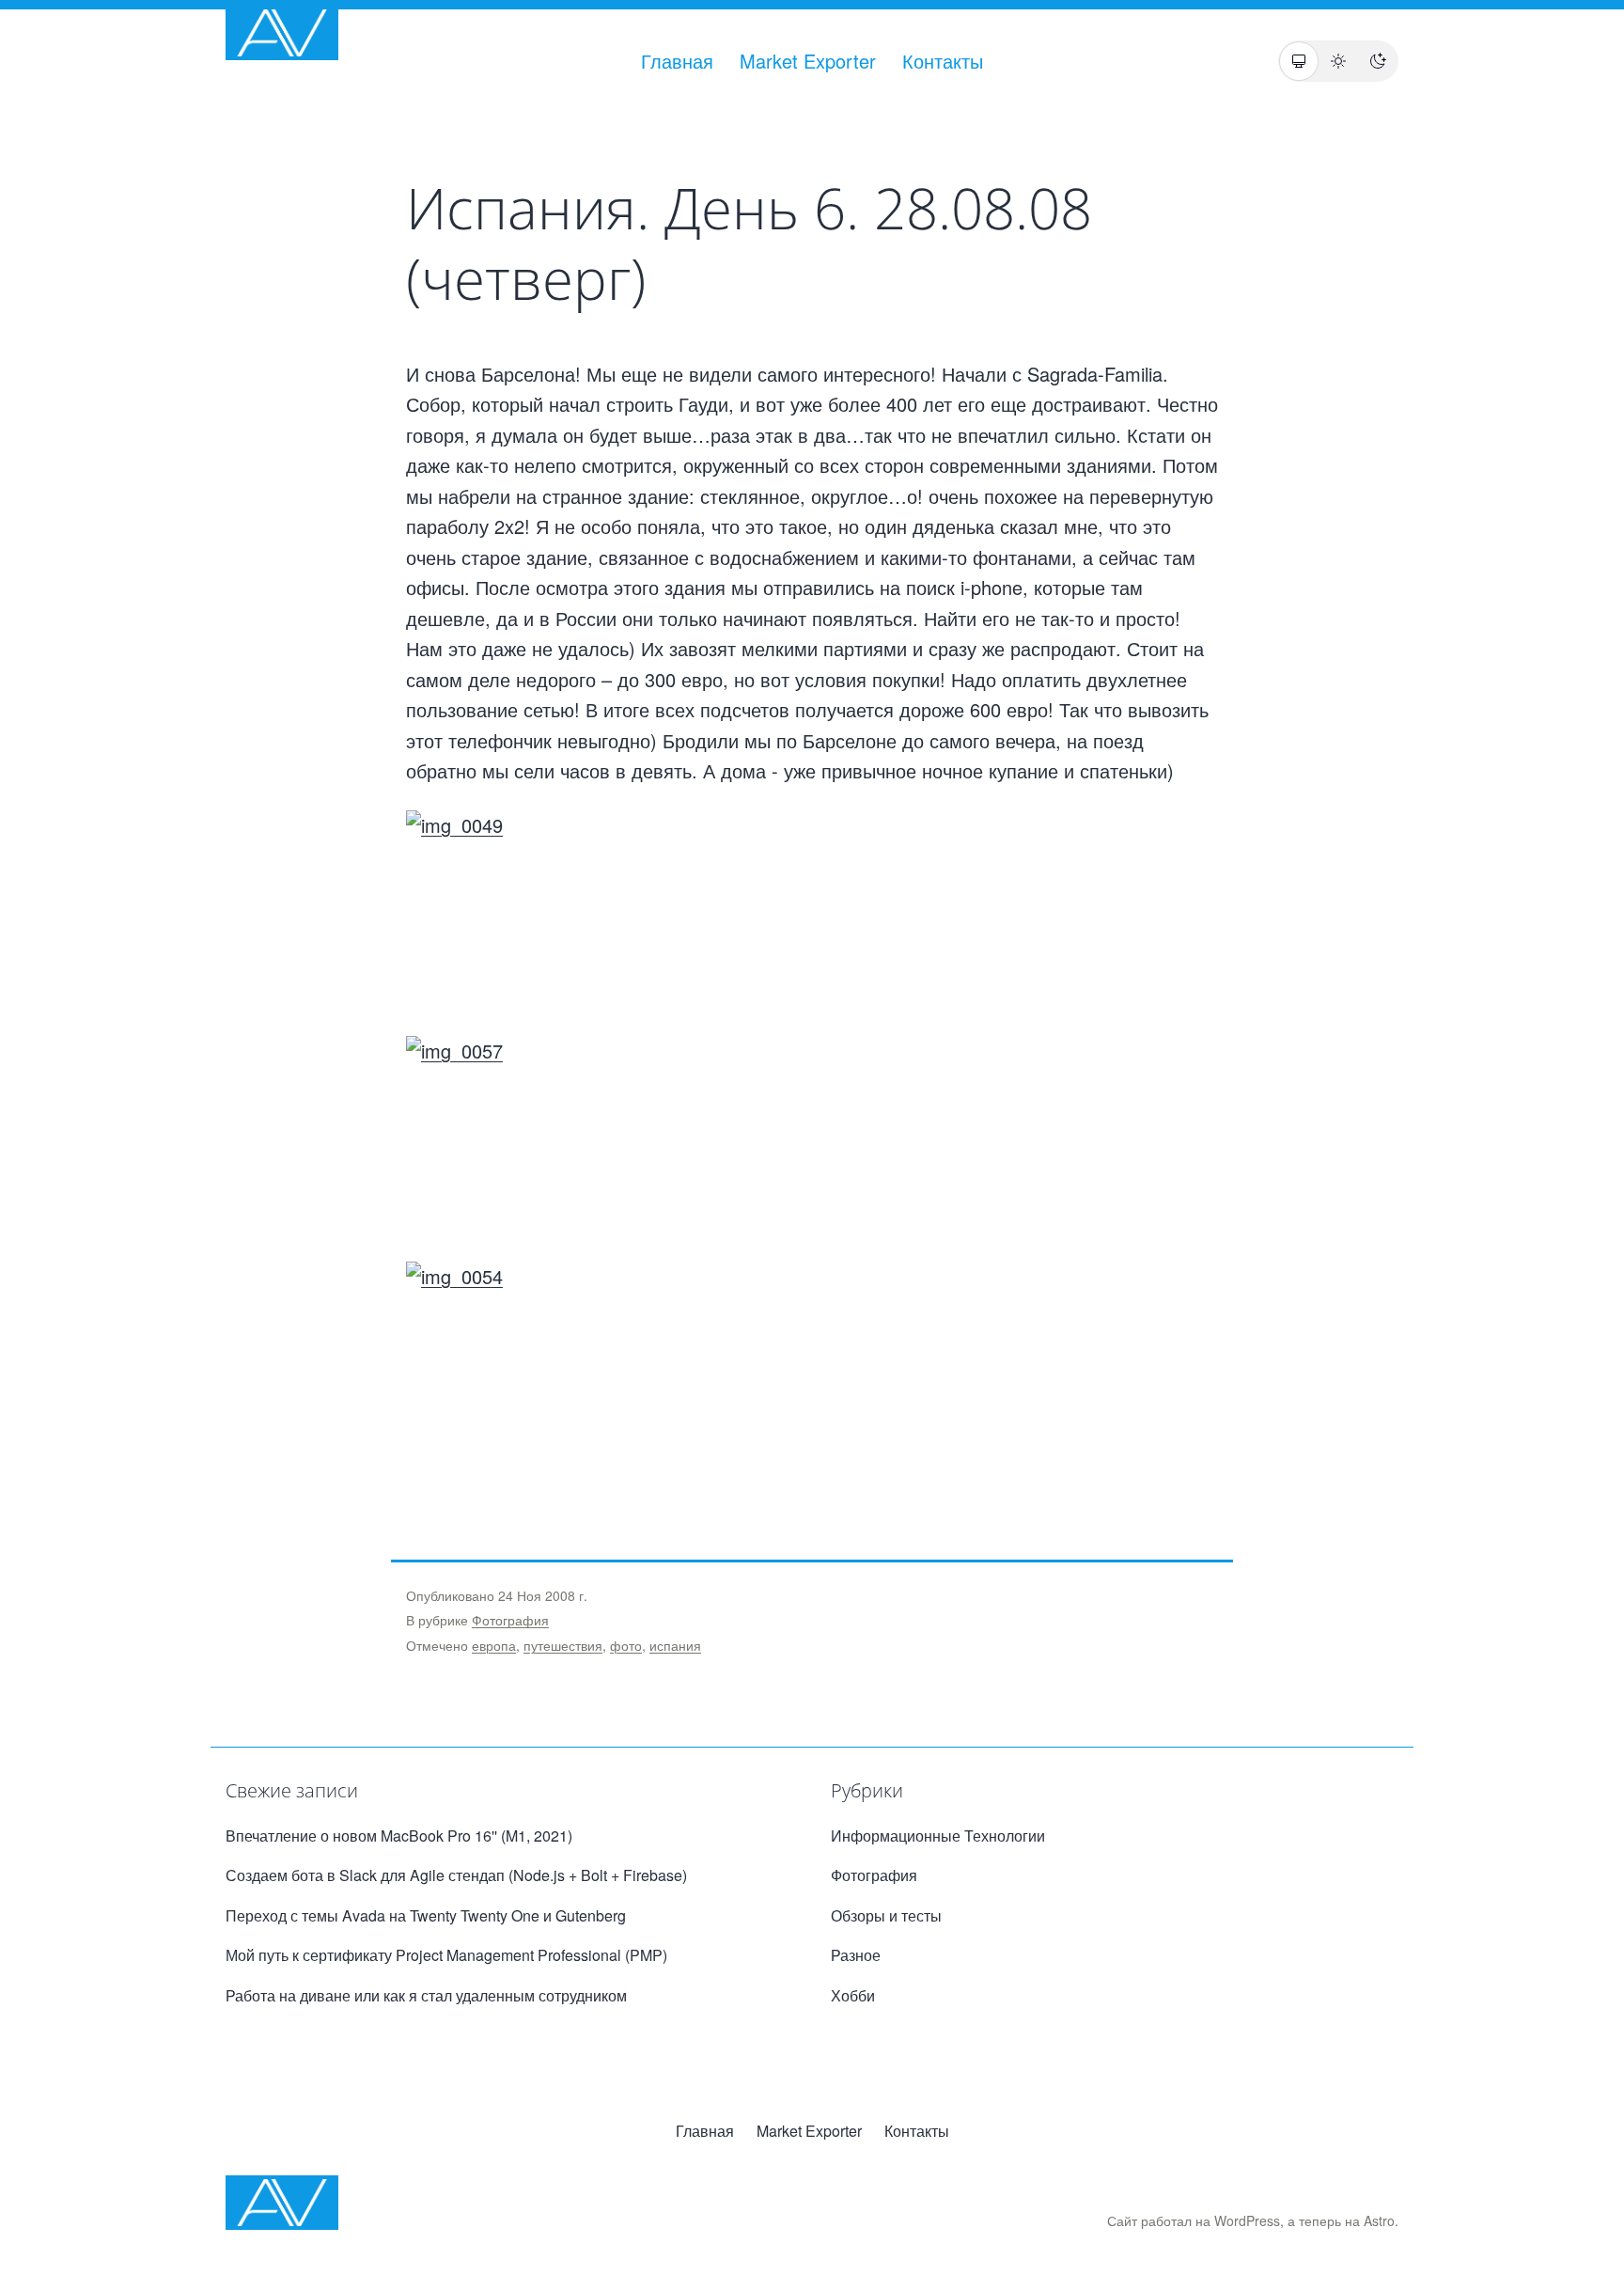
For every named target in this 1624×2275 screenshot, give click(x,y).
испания (675, 1645)
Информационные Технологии (938, 1836)
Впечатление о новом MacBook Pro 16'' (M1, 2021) (399, 1836)
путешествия (563, 1645)
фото (626, 1645)
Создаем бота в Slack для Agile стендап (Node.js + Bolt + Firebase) (456, 1875)
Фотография (510, 1620)
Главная (677, 61)
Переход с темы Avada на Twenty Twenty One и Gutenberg (426, 1915)
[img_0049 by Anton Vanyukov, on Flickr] (812, 923)
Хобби (853, 1995)
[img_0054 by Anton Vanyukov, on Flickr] (812, 1365)
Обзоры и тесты (886, 1915)
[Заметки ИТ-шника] (282, 33)
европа (494, 1645)
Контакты (943, 61)
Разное (856, 1955)
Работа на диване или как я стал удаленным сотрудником (426, 1995)
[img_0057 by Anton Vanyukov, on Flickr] (812, 1149)
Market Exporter (808, 61)
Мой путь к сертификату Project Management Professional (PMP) (446, 1955)
